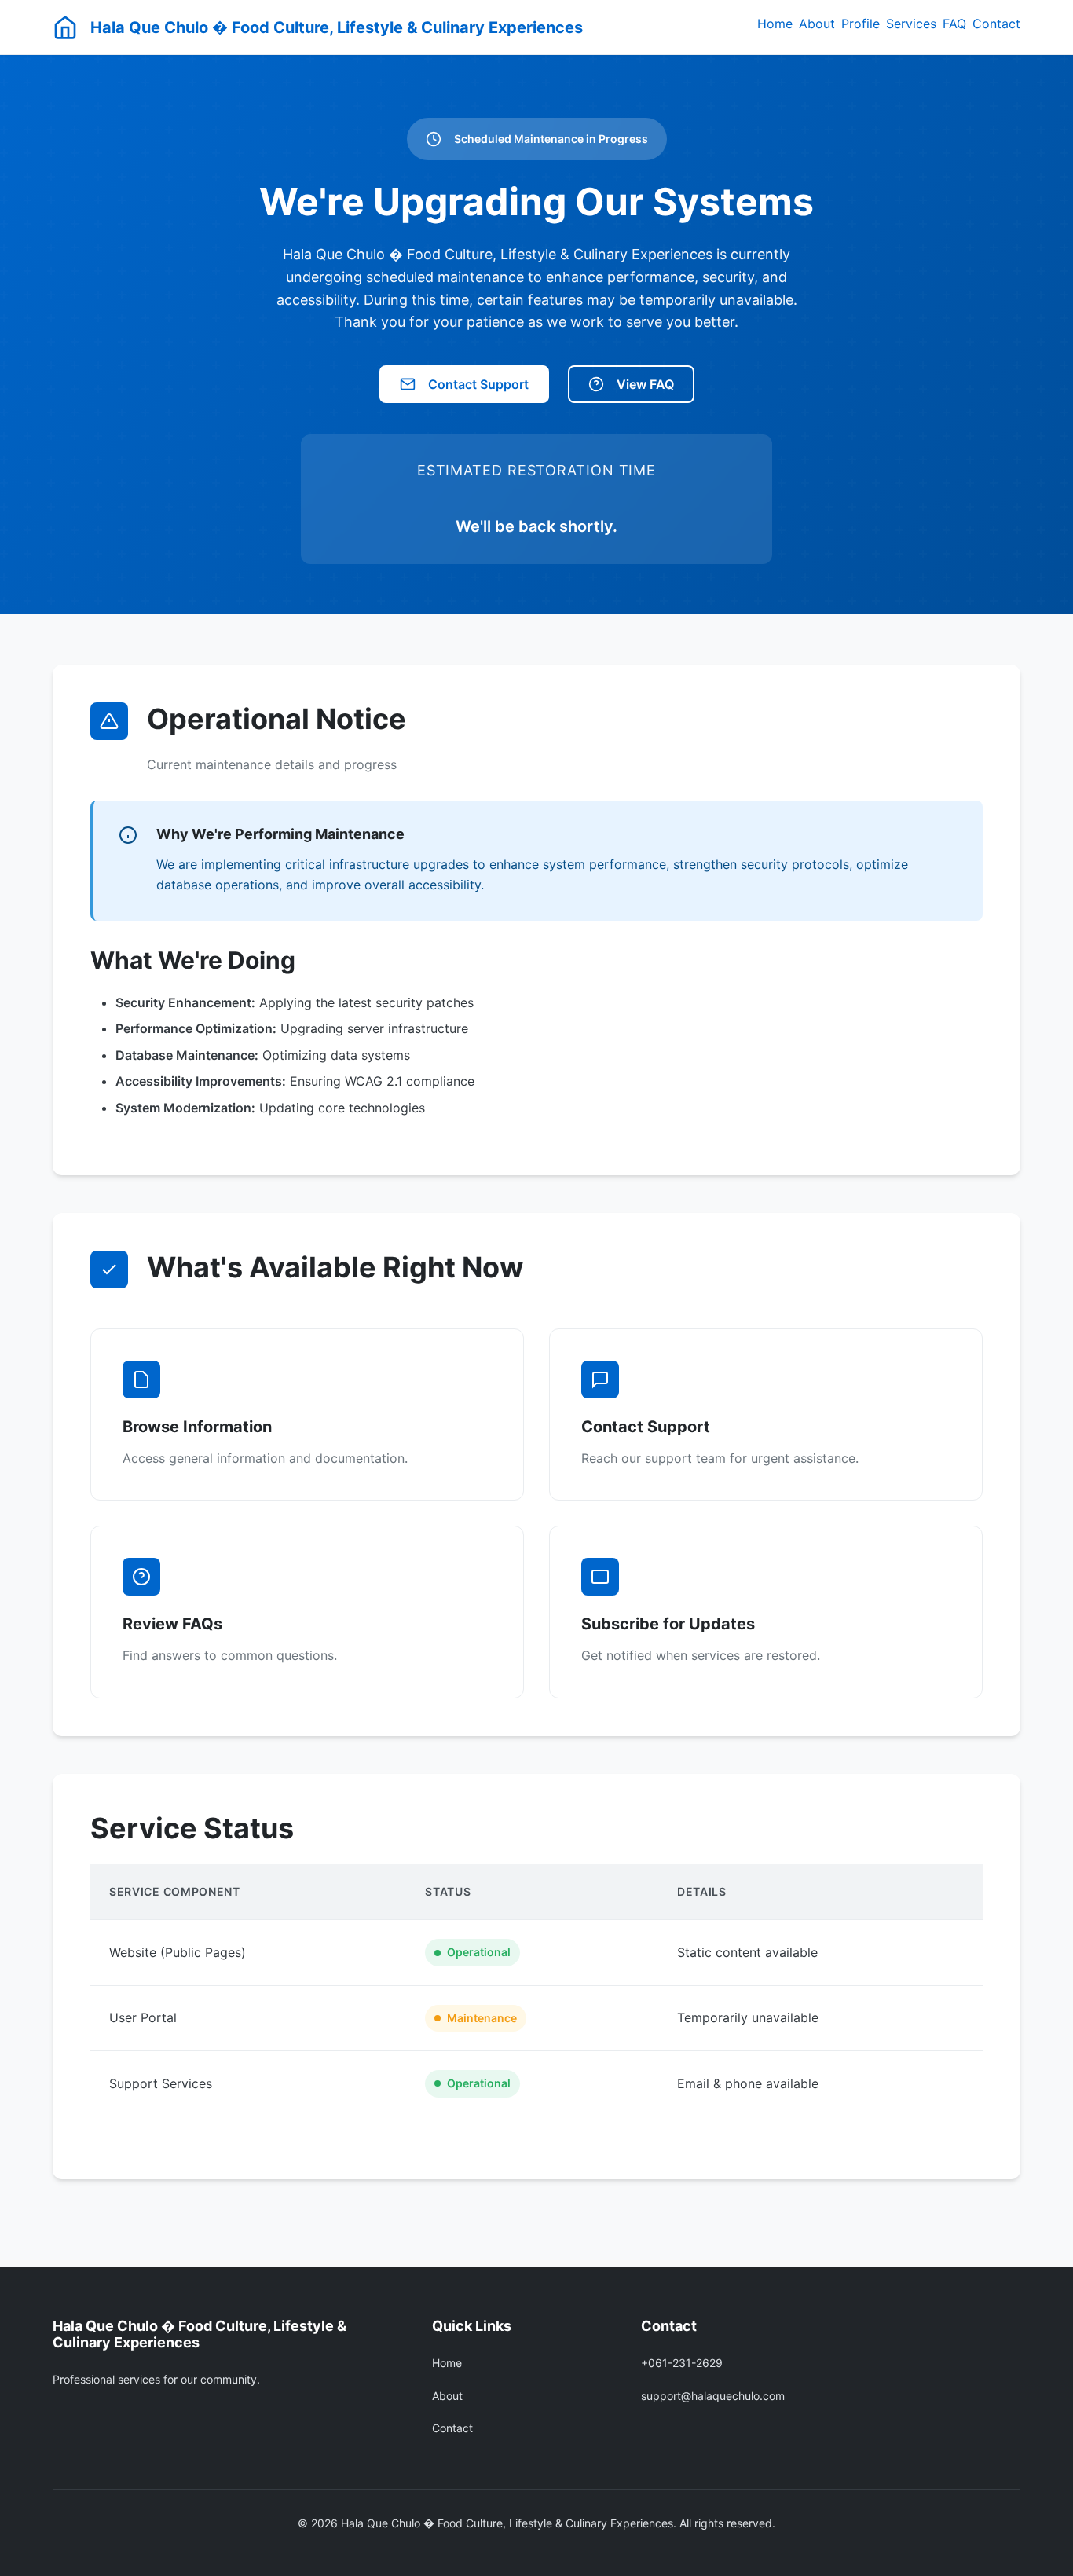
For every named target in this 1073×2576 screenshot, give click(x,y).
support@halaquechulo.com (713, 2396)
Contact (996, 24)
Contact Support (478, 384)
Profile (861, 24)
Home (775, 24)
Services (911, 24)
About (817, 24)
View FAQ (645, 384)
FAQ (954, 24)
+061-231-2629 (682, 2363)
